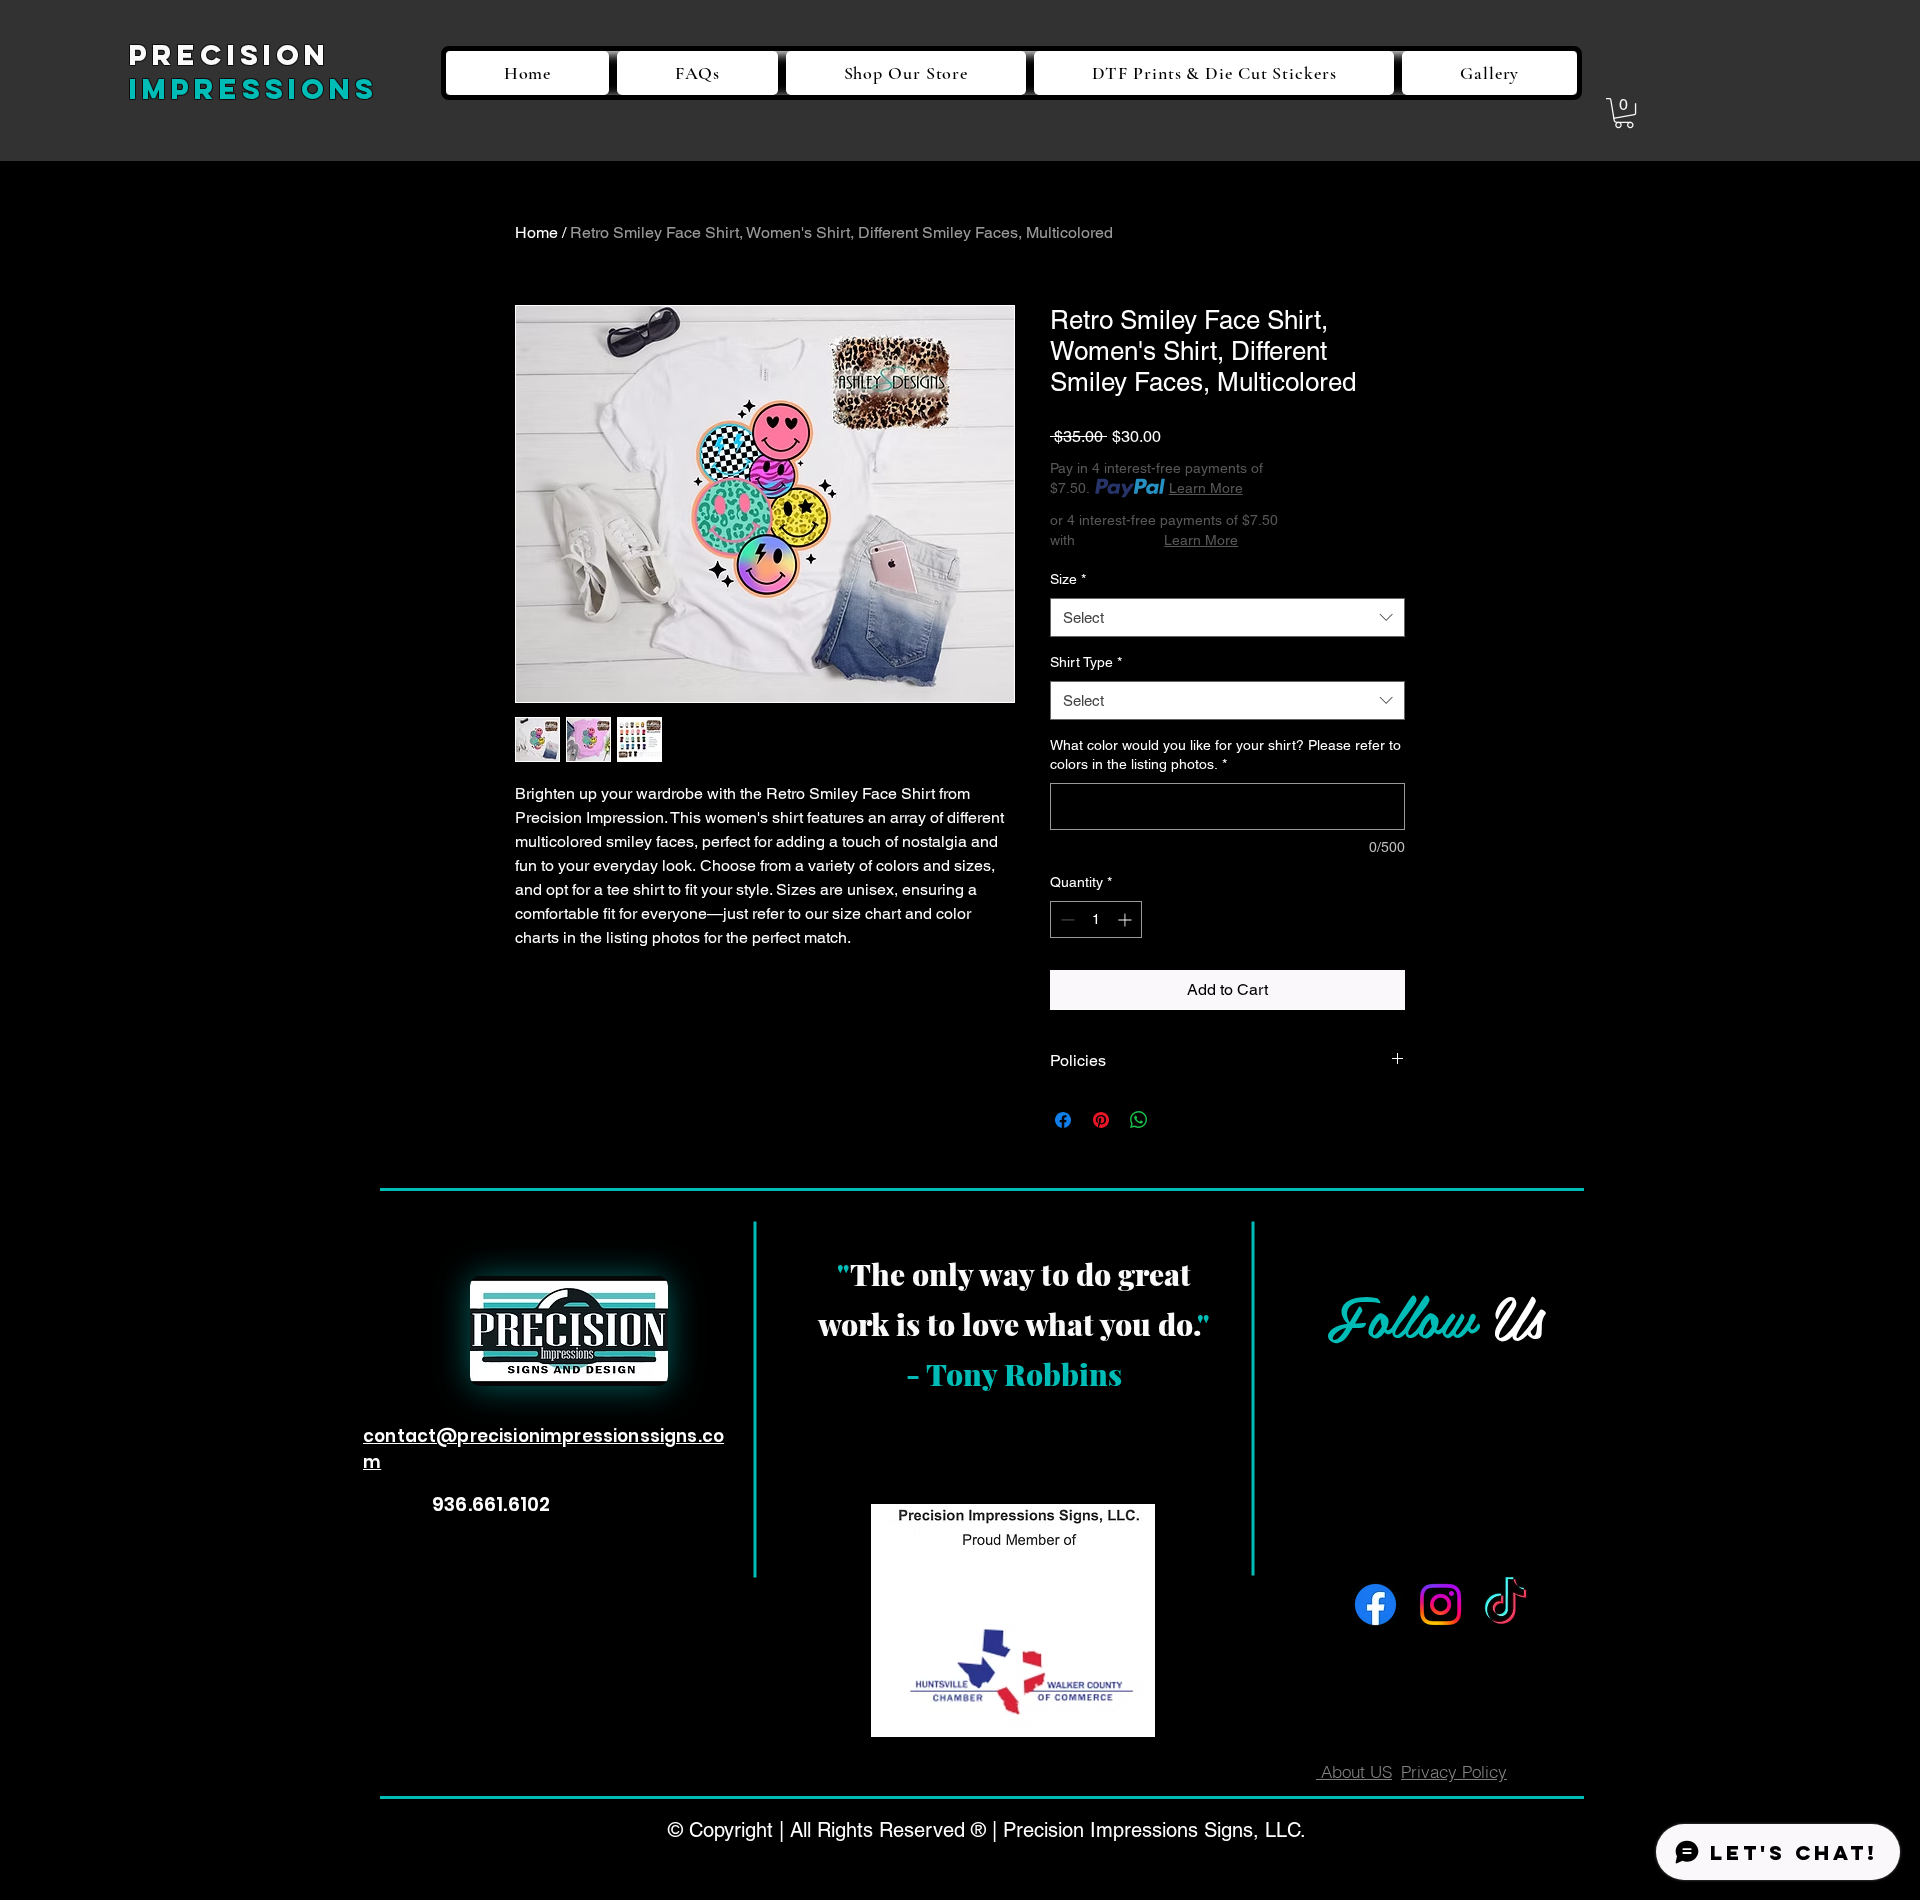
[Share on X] (1177, 1120)
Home (536, 232)
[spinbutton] (1096, 919)
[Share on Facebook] (1063, 1120)
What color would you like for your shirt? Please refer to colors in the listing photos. (1225, 755)
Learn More (1206, 488)
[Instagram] (1440, 1604)
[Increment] (1126, 919)
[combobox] (1227, 617)
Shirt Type (1086, 662)
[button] (1624, 113)
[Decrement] (1065, 919)
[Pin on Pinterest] (1101, 1120)
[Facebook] (1375, 1604)
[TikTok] (1505, 1604)
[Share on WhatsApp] (1139, 1120)
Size (1068, 579)
